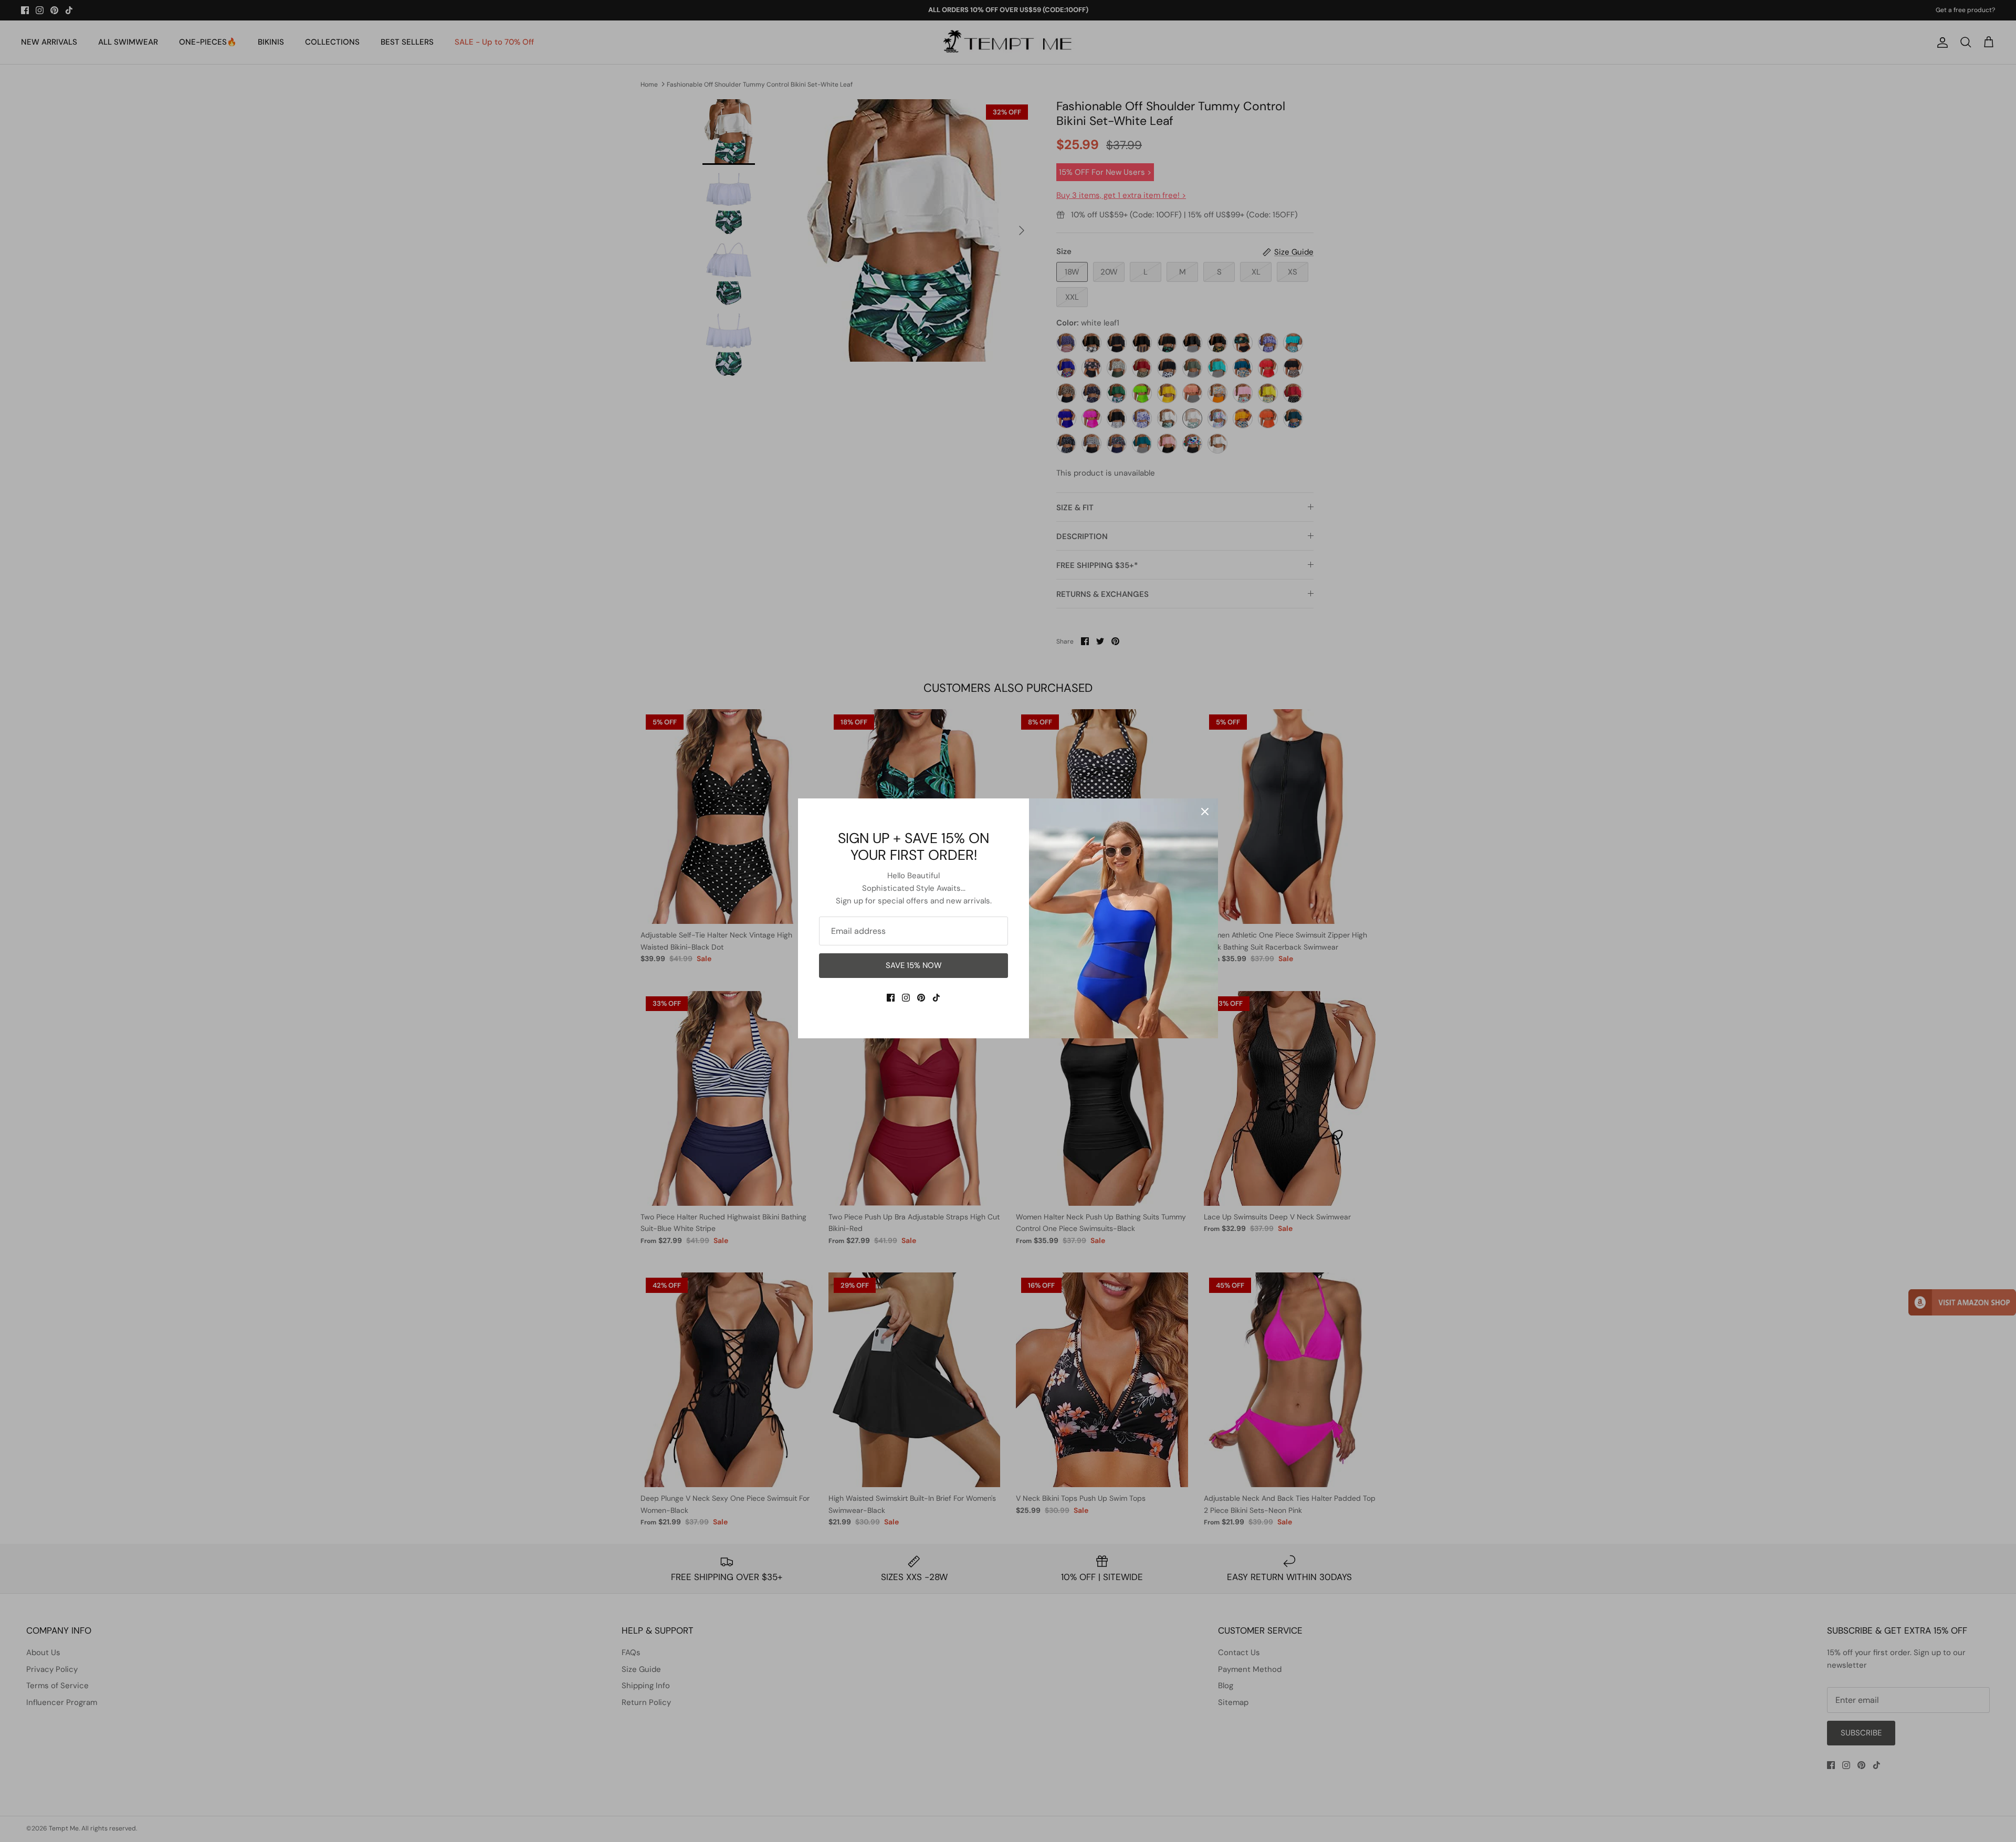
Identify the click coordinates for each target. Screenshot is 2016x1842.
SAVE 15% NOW (914, 965)
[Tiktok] (936, 998)
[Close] (1205, 812)
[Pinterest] (921, 998)
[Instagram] (906, 998)
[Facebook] (891, 998)
